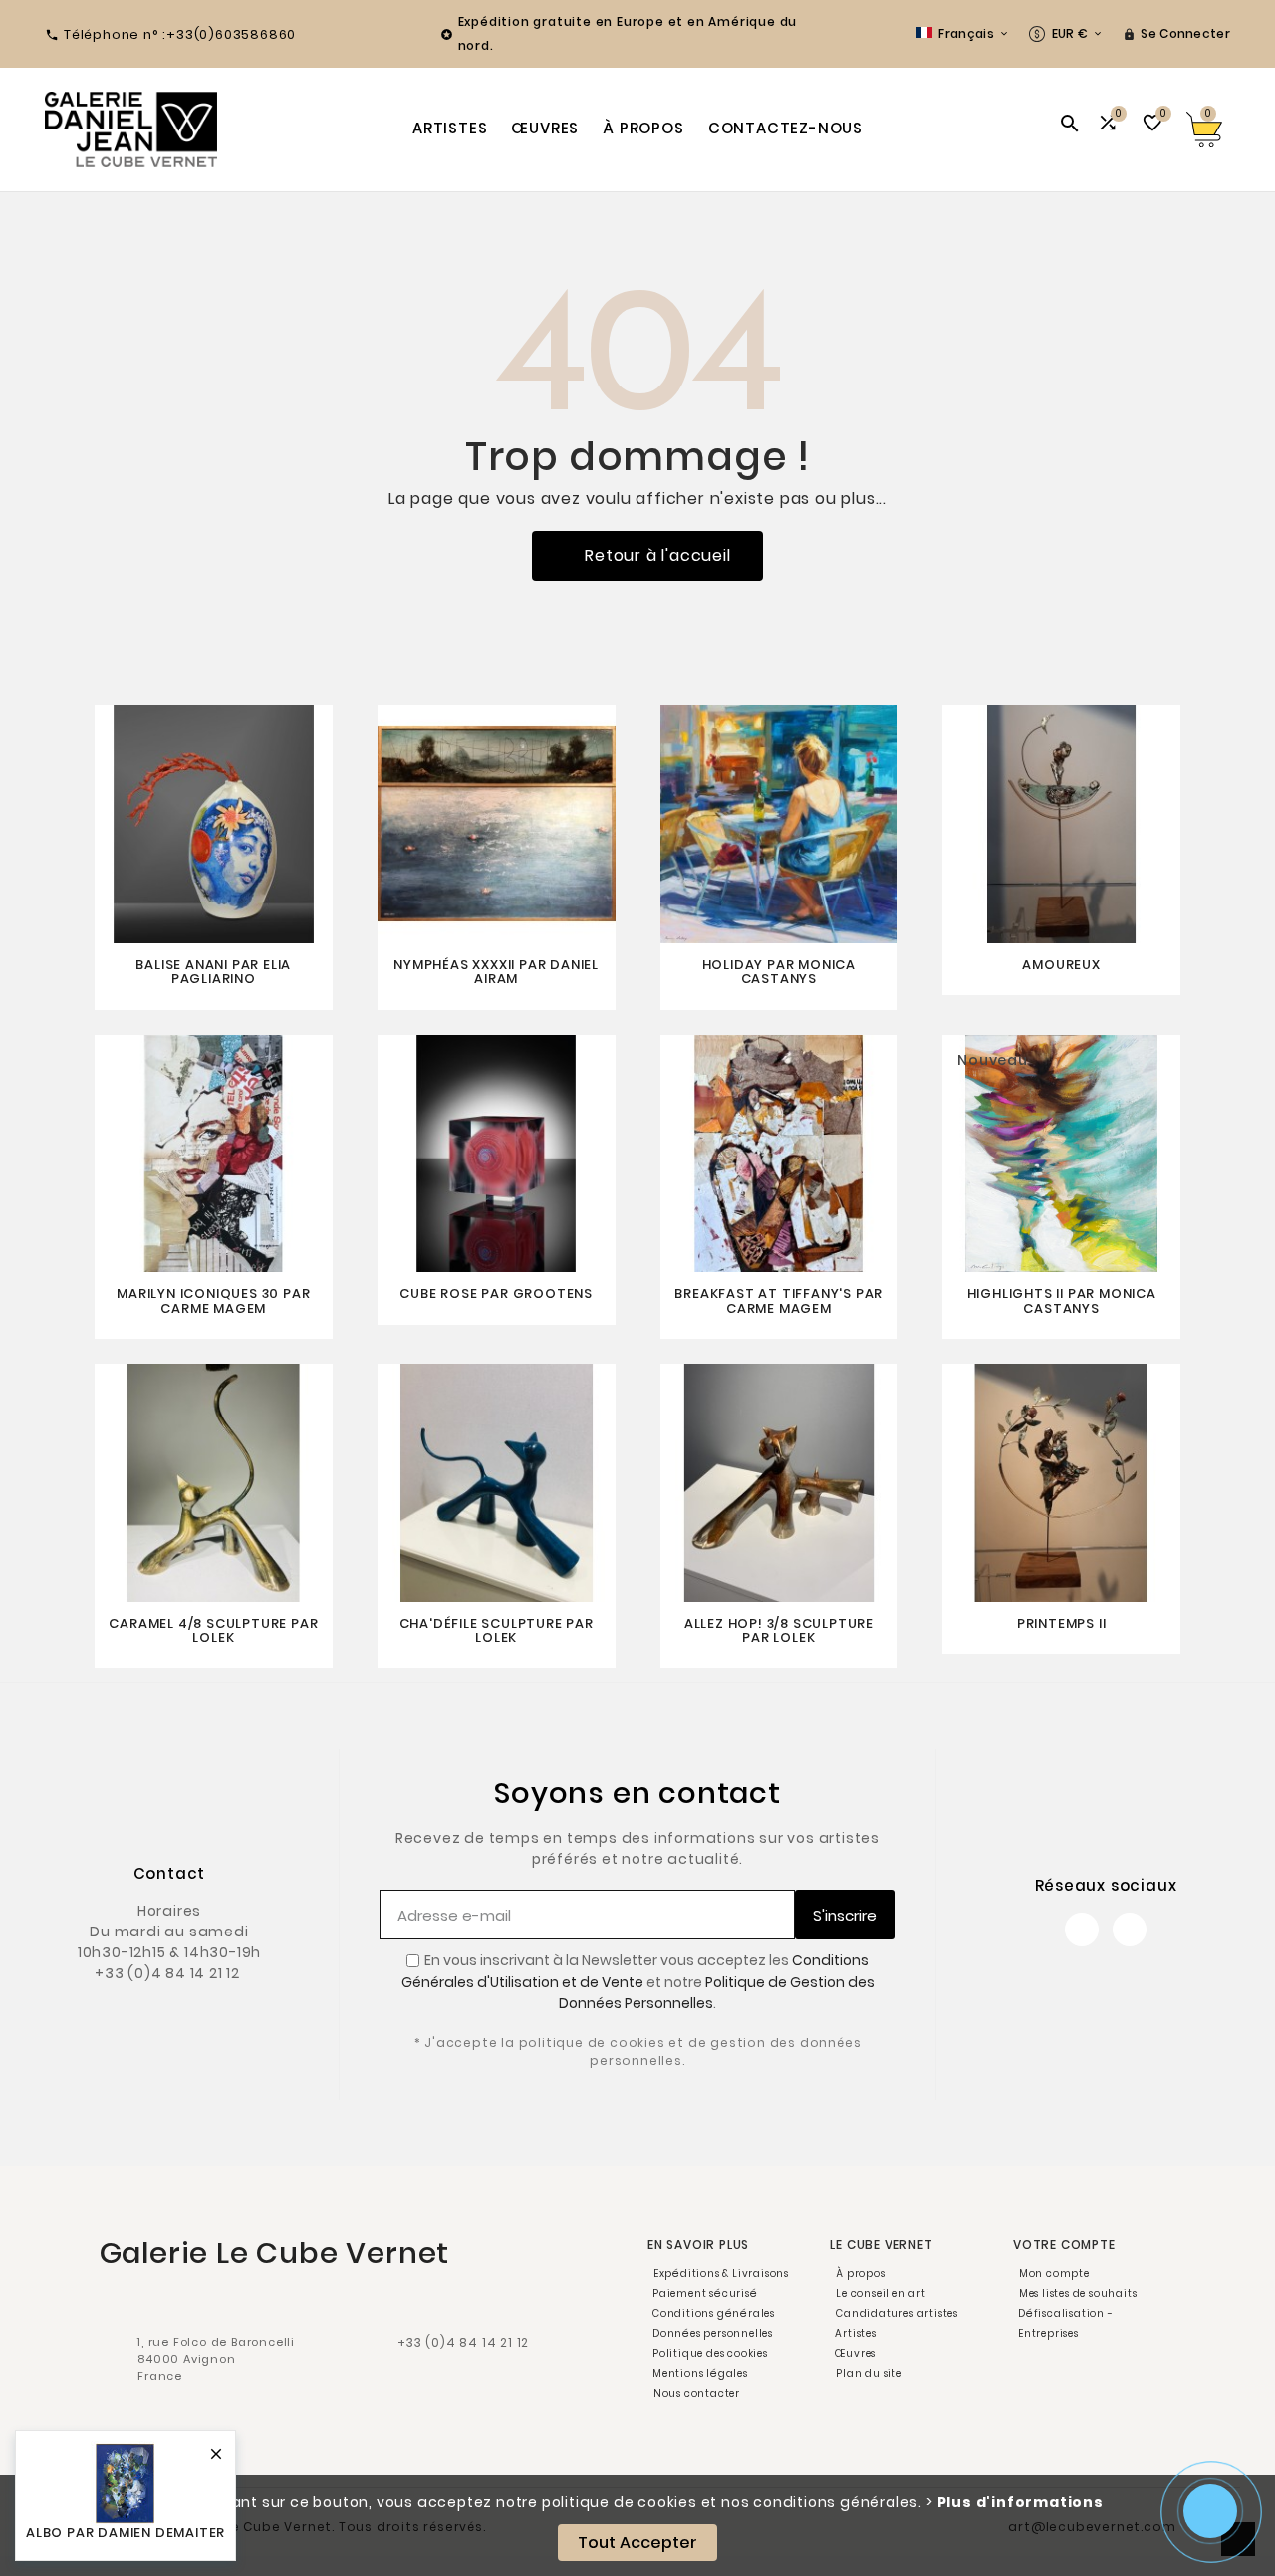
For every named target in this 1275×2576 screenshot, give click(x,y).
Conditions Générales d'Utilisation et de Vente (636, 1971)
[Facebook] (1082, 1930)
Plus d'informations (1020, 2502)
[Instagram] (1130, 1930)
